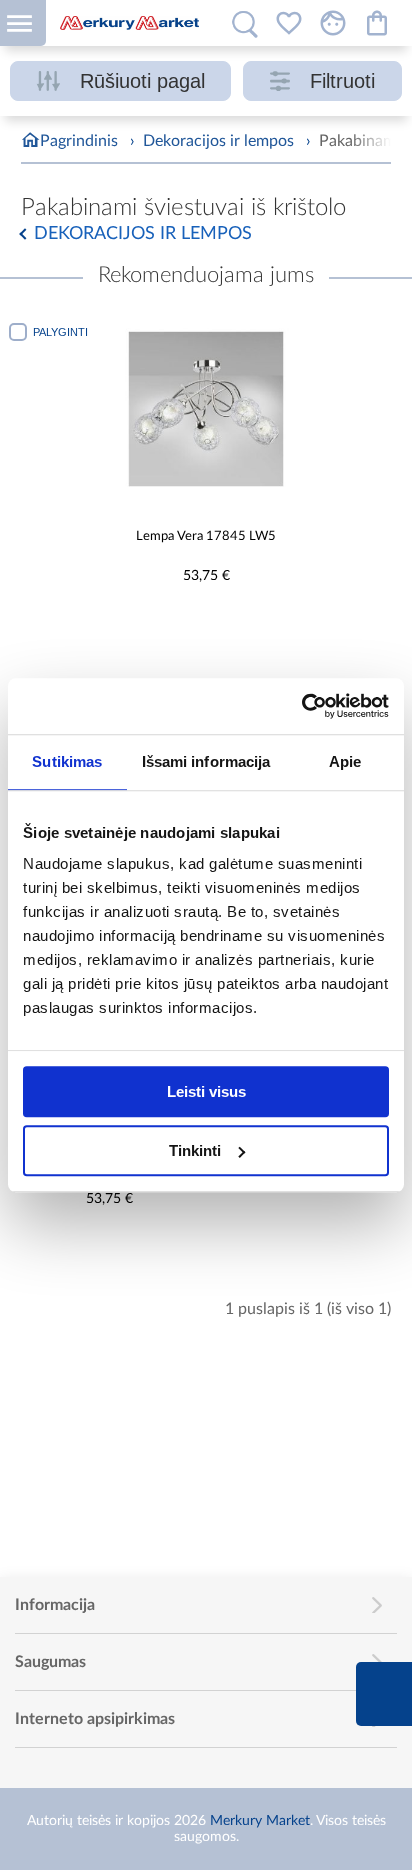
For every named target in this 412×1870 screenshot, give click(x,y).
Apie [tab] (345, 761)
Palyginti (60, 332)
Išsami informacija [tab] (206, 761)
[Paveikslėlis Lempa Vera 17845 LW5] (206, 409)
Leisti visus (206, 1091)
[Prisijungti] (333, 23)
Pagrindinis (79, 141)
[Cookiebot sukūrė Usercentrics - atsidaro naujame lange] (301, 706)
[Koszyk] (377, 23)
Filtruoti (342, 81)
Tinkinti (195, 1150)
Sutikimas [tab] (67, 761)
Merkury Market (260, 1821)
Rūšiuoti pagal (142, 81)
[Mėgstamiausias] (289, 23)
